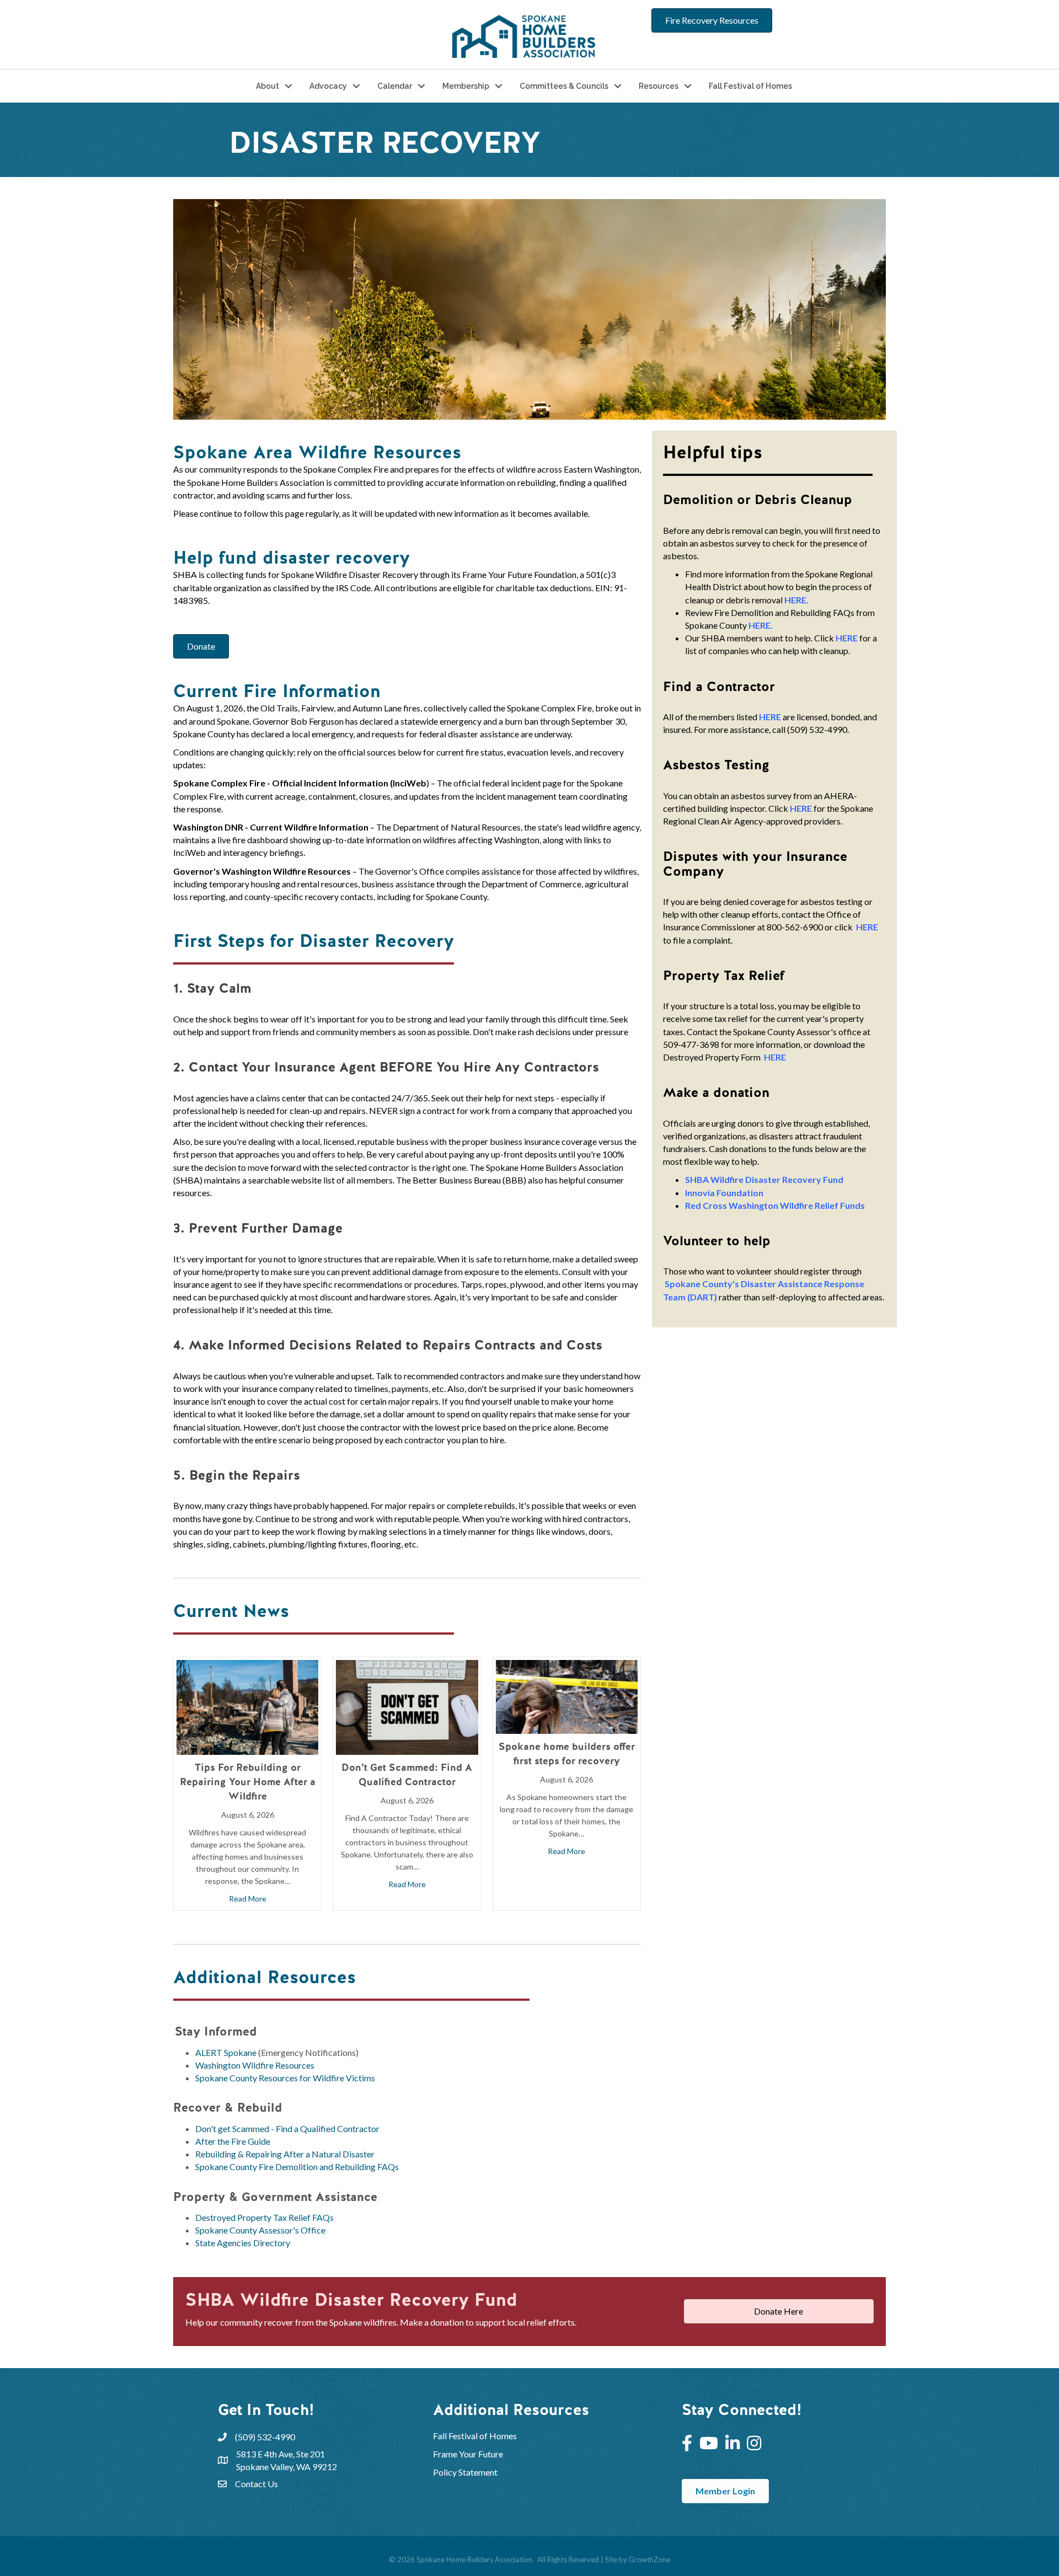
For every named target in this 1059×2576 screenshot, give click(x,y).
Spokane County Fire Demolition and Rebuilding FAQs (297, 2167)
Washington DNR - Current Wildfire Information (271, 827)
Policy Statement (465, 2472)
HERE (847, 638)
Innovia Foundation (724, 1193)
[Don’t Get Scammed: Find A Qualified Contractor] (407, 1706)
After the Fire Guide (233, 2141)
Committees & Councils (564, 86)
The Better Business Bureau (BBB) (461, 1180)
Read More (248, 1898)
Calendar (395, 86)
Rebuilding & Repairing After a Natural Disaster (285, 2154)
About (268, 86)
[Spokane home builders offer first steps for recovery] (567, 1696)
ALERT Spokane (226, 2052)
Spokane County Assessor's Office (260, 2230)
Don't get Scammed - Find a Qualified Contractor (287, 2128)
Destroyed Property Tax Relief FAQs (264, 2217)
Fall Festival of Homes (750, 86)
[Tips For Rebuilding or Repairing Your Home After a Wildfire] (247, 1706)
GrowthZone (649, 2559)
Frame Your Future (468, 2454)
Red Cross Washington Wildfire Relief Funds (775, 1205)
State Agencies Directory (243, 2243)
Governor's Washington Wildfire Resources (262, 871)
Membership (466, 86)
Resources (659, 86)
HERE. (796, 600)
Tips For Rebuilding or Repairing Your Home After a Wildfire (248, 1782)
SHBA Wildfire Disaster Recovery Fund (764, 1179)
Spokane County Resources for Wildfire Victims (285, 2078)
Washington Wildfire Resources (255, 2065)
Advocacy (328, 86)
